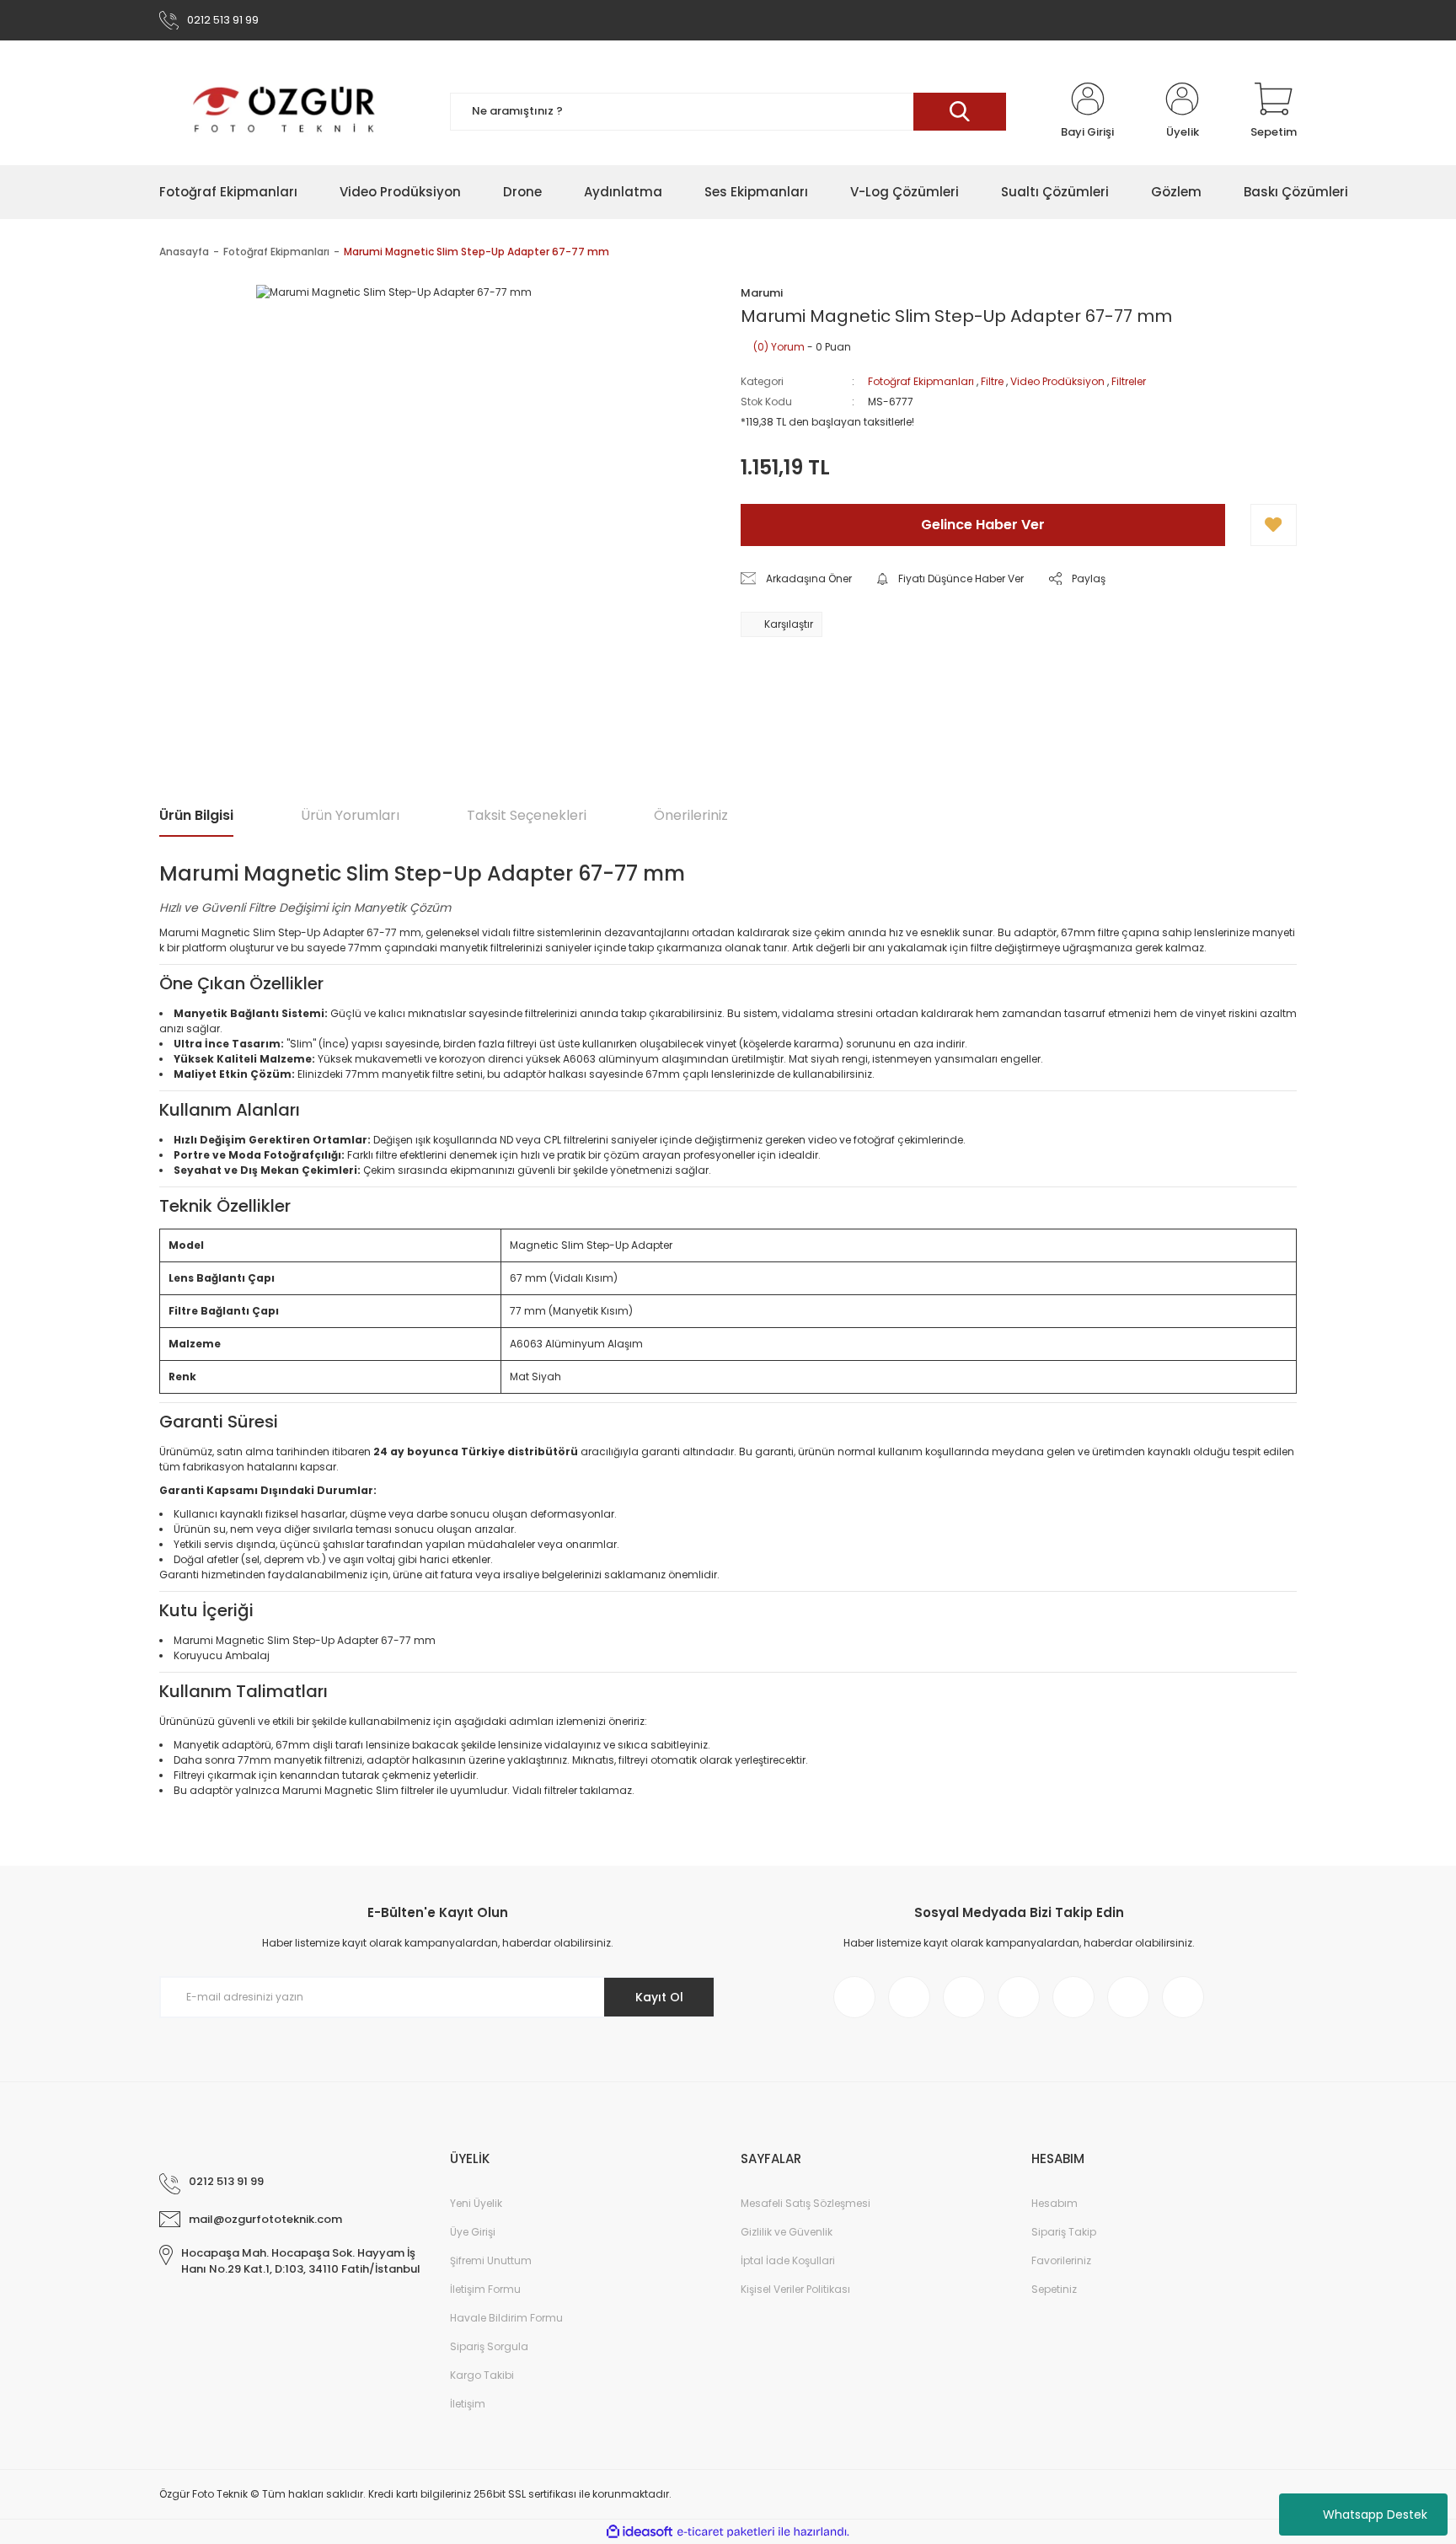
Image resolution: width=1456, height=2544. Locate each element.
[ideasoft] (640, 2532)
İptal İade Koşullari (788, 2260)
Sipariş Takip (1064, 2232)
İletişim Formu (485, 2289)
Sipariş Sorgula (489, 2346)
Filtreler (1129, 381)
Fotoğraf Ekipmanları (921, 381)
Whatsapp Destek (1375, 2515)
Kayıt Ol (659, 1997)
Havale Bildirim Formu (506, 2318)
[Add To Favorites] (1274, 525)
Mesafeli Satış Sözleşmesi (806, 2203)
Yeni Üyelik (476, 2203)
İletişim (468, 2404)
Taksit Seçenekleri (527, 815)
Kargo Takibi (482, 2375)
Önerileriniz (691, 815)
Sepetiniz (1054, 2289)
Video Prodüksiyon (1057, 381)
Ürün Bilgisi (196, 815)
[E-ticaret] (726, 2532)
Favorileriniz (1061, 2260)
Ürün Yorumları (350, 815)
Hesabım (1055, 2203)
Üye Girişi (473, 2232)
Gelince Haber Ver (983, 525)
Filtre (992, 381)
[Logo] (285, 111)
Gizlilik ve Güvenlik (787, 2232)
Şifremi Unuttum (491, 2260)
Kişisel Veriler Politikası (795, 2289)
